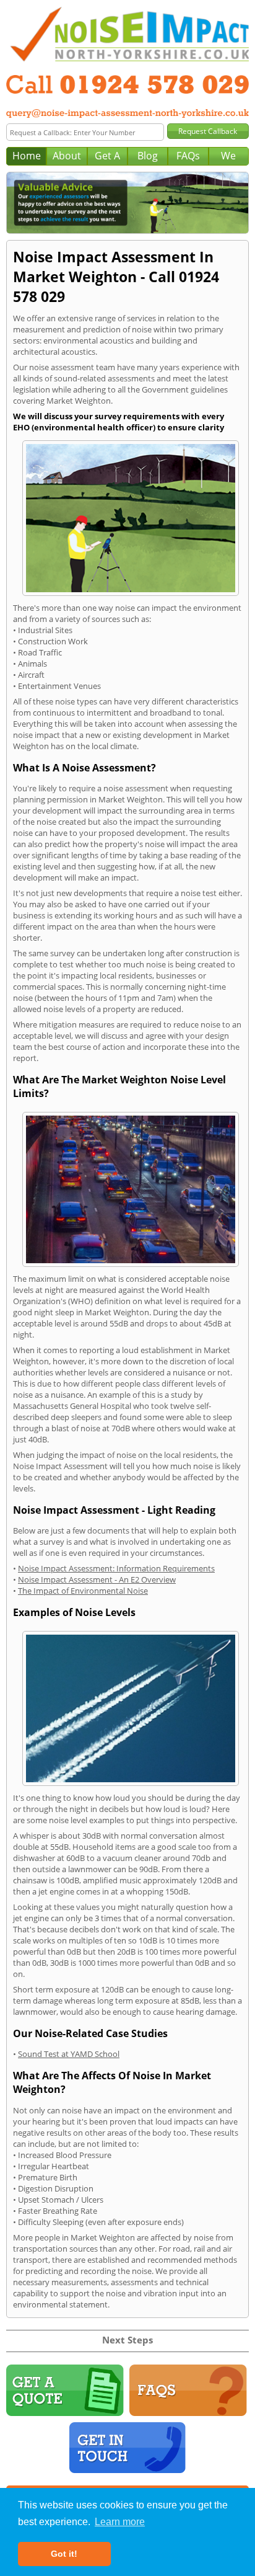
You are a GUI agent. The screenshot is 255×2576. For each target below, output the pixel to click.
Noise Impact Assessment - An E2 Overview (97, 1579)
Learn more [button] (120, 2522)
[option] (127, 203)
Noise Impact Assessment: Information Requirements (116, 1568)
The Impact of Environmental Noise (83, 1591)
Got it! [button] (64, 2554)
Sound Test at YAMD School (69, 2054)
